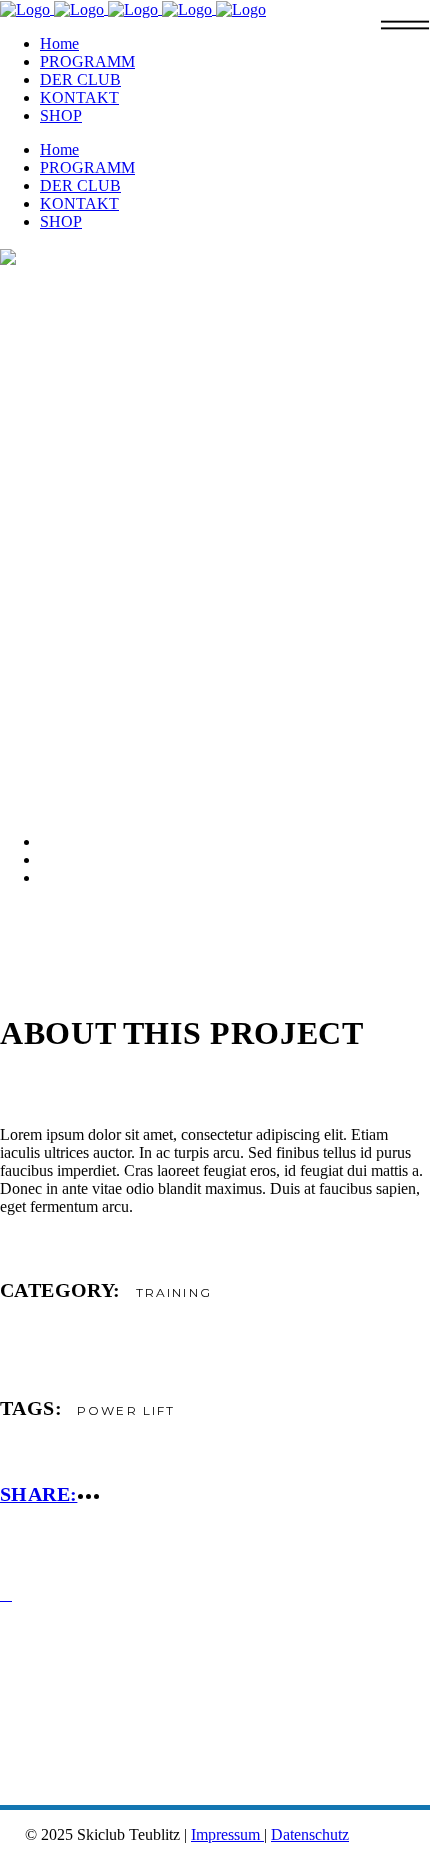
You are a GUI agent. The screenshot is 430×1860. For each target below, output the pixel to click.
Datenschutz (310, 1834)
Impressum (227, 1834)
